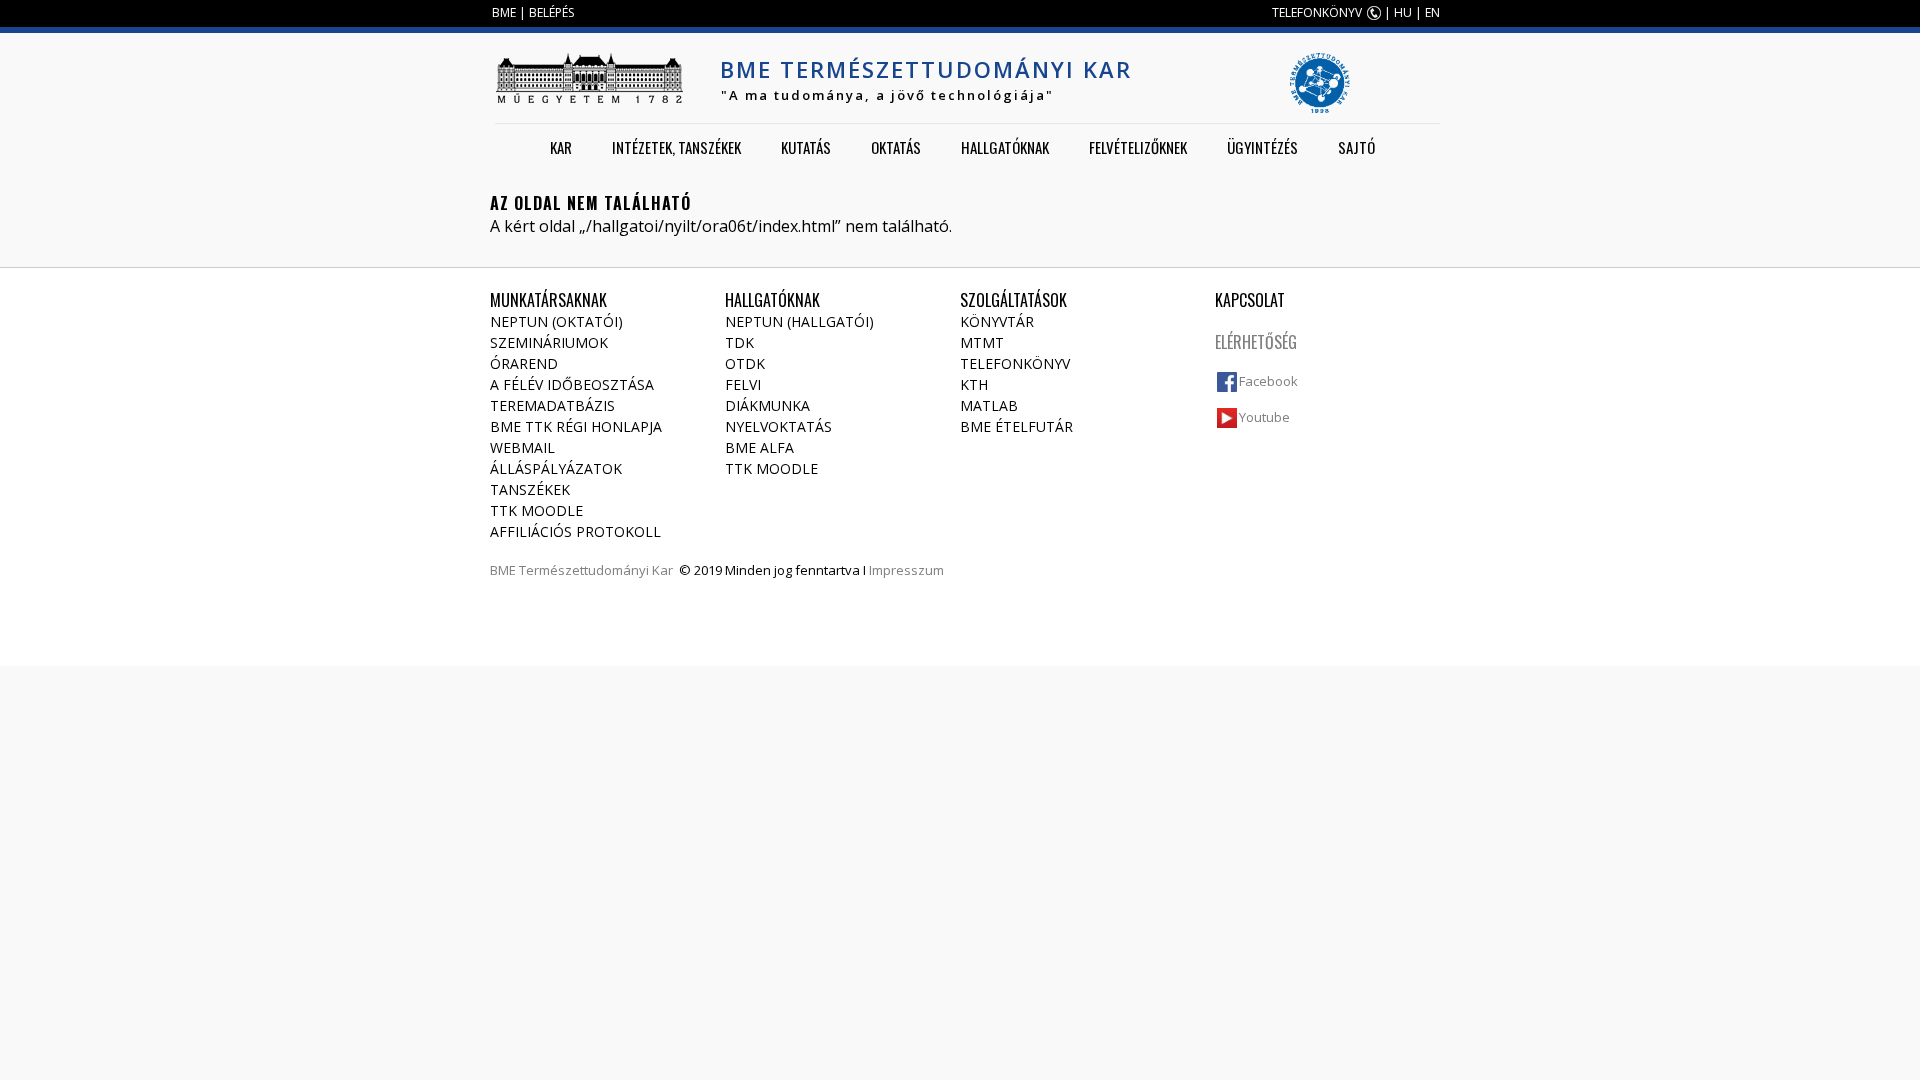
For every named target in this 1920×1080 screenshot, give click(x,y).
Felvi (743, 384)
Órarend (524, 363)
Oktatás (896, 147)
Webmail (522, 447)
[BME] (589, 78)
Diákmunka (767, 405)
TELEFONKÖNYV (1317, 12)
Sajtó (1356, 147)
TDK (739, 342)
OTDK (745, 363)
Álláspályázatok (556, 468)
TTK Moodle (536, 510)
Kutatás (806, 147)
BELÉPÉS (551, 12)
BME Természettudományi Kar (926, 69)
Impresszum (906, 570)
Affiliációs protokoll (575, 531)
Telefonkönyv (1015, 363)
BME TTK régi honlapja (576, 426)
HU (1403, 12)
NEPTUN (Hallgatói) (799, 321)
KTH (974, 384)
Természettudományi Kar (596, 570)
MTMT (982, 342)
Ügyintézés (1262, 147)
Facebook (1268, 381)
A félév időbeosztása (572, 384)
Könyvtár (997, 321)
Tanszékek (530, 489)
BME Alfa (759, 447)
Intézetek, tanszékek (676, 147)
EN (1432, 12)
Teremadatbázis (552, 405)
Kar (561, 147)
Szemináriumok (549, 342)
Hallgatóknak (1005, 147)
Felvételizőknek (1138, 147)
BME (504, 12)
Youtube (1264, 417)
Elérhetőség (1256, 342)
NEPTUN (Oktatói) (556, 321)
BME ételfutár (1016, 426)
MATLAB (989, 405)
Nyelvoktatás (778, 426)
